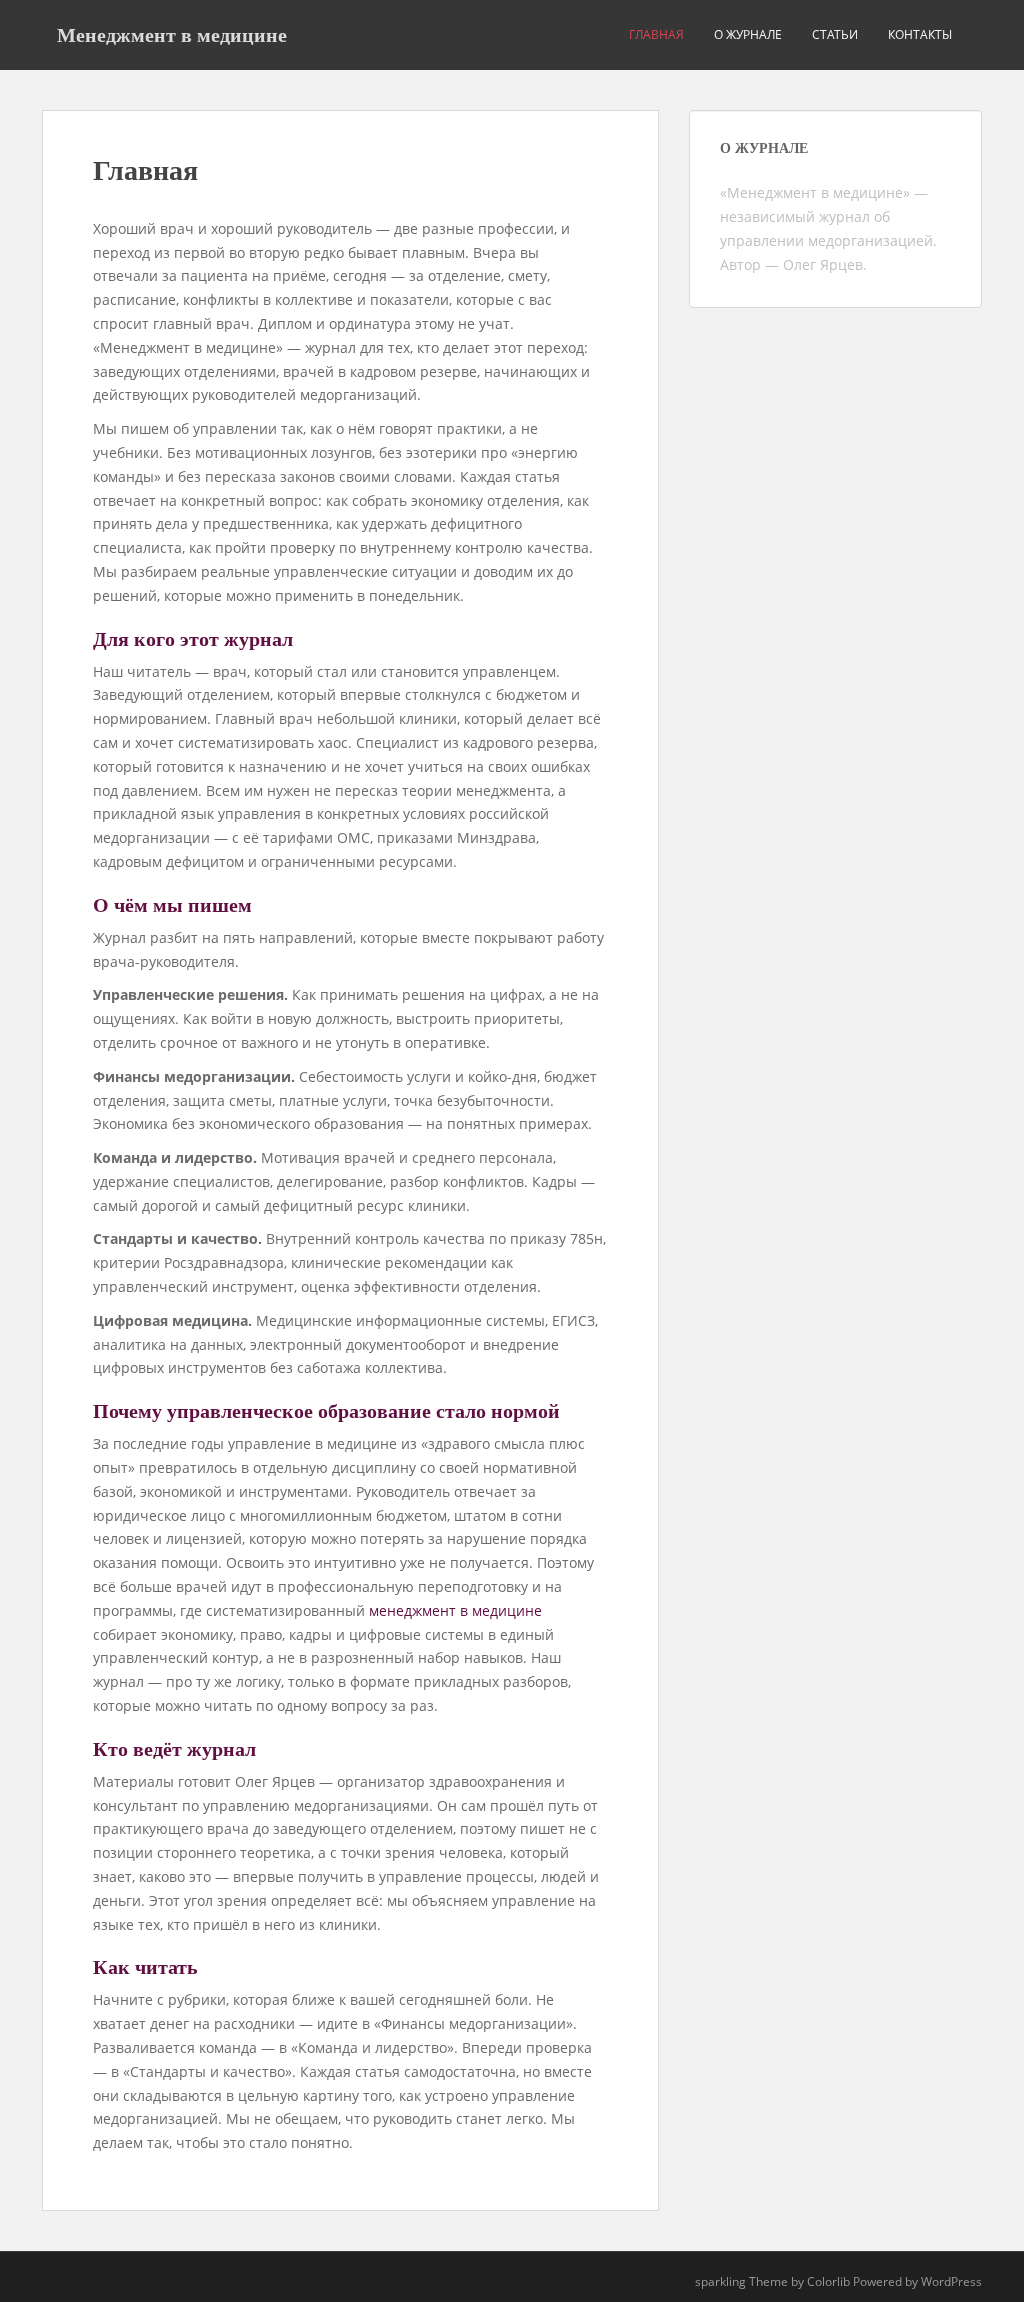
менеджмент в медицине (455, 1610)
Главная (656, 34)
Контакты (920, 34)
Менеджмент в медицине (172, 35)
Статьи (835, 34)
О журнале (748, 34)
